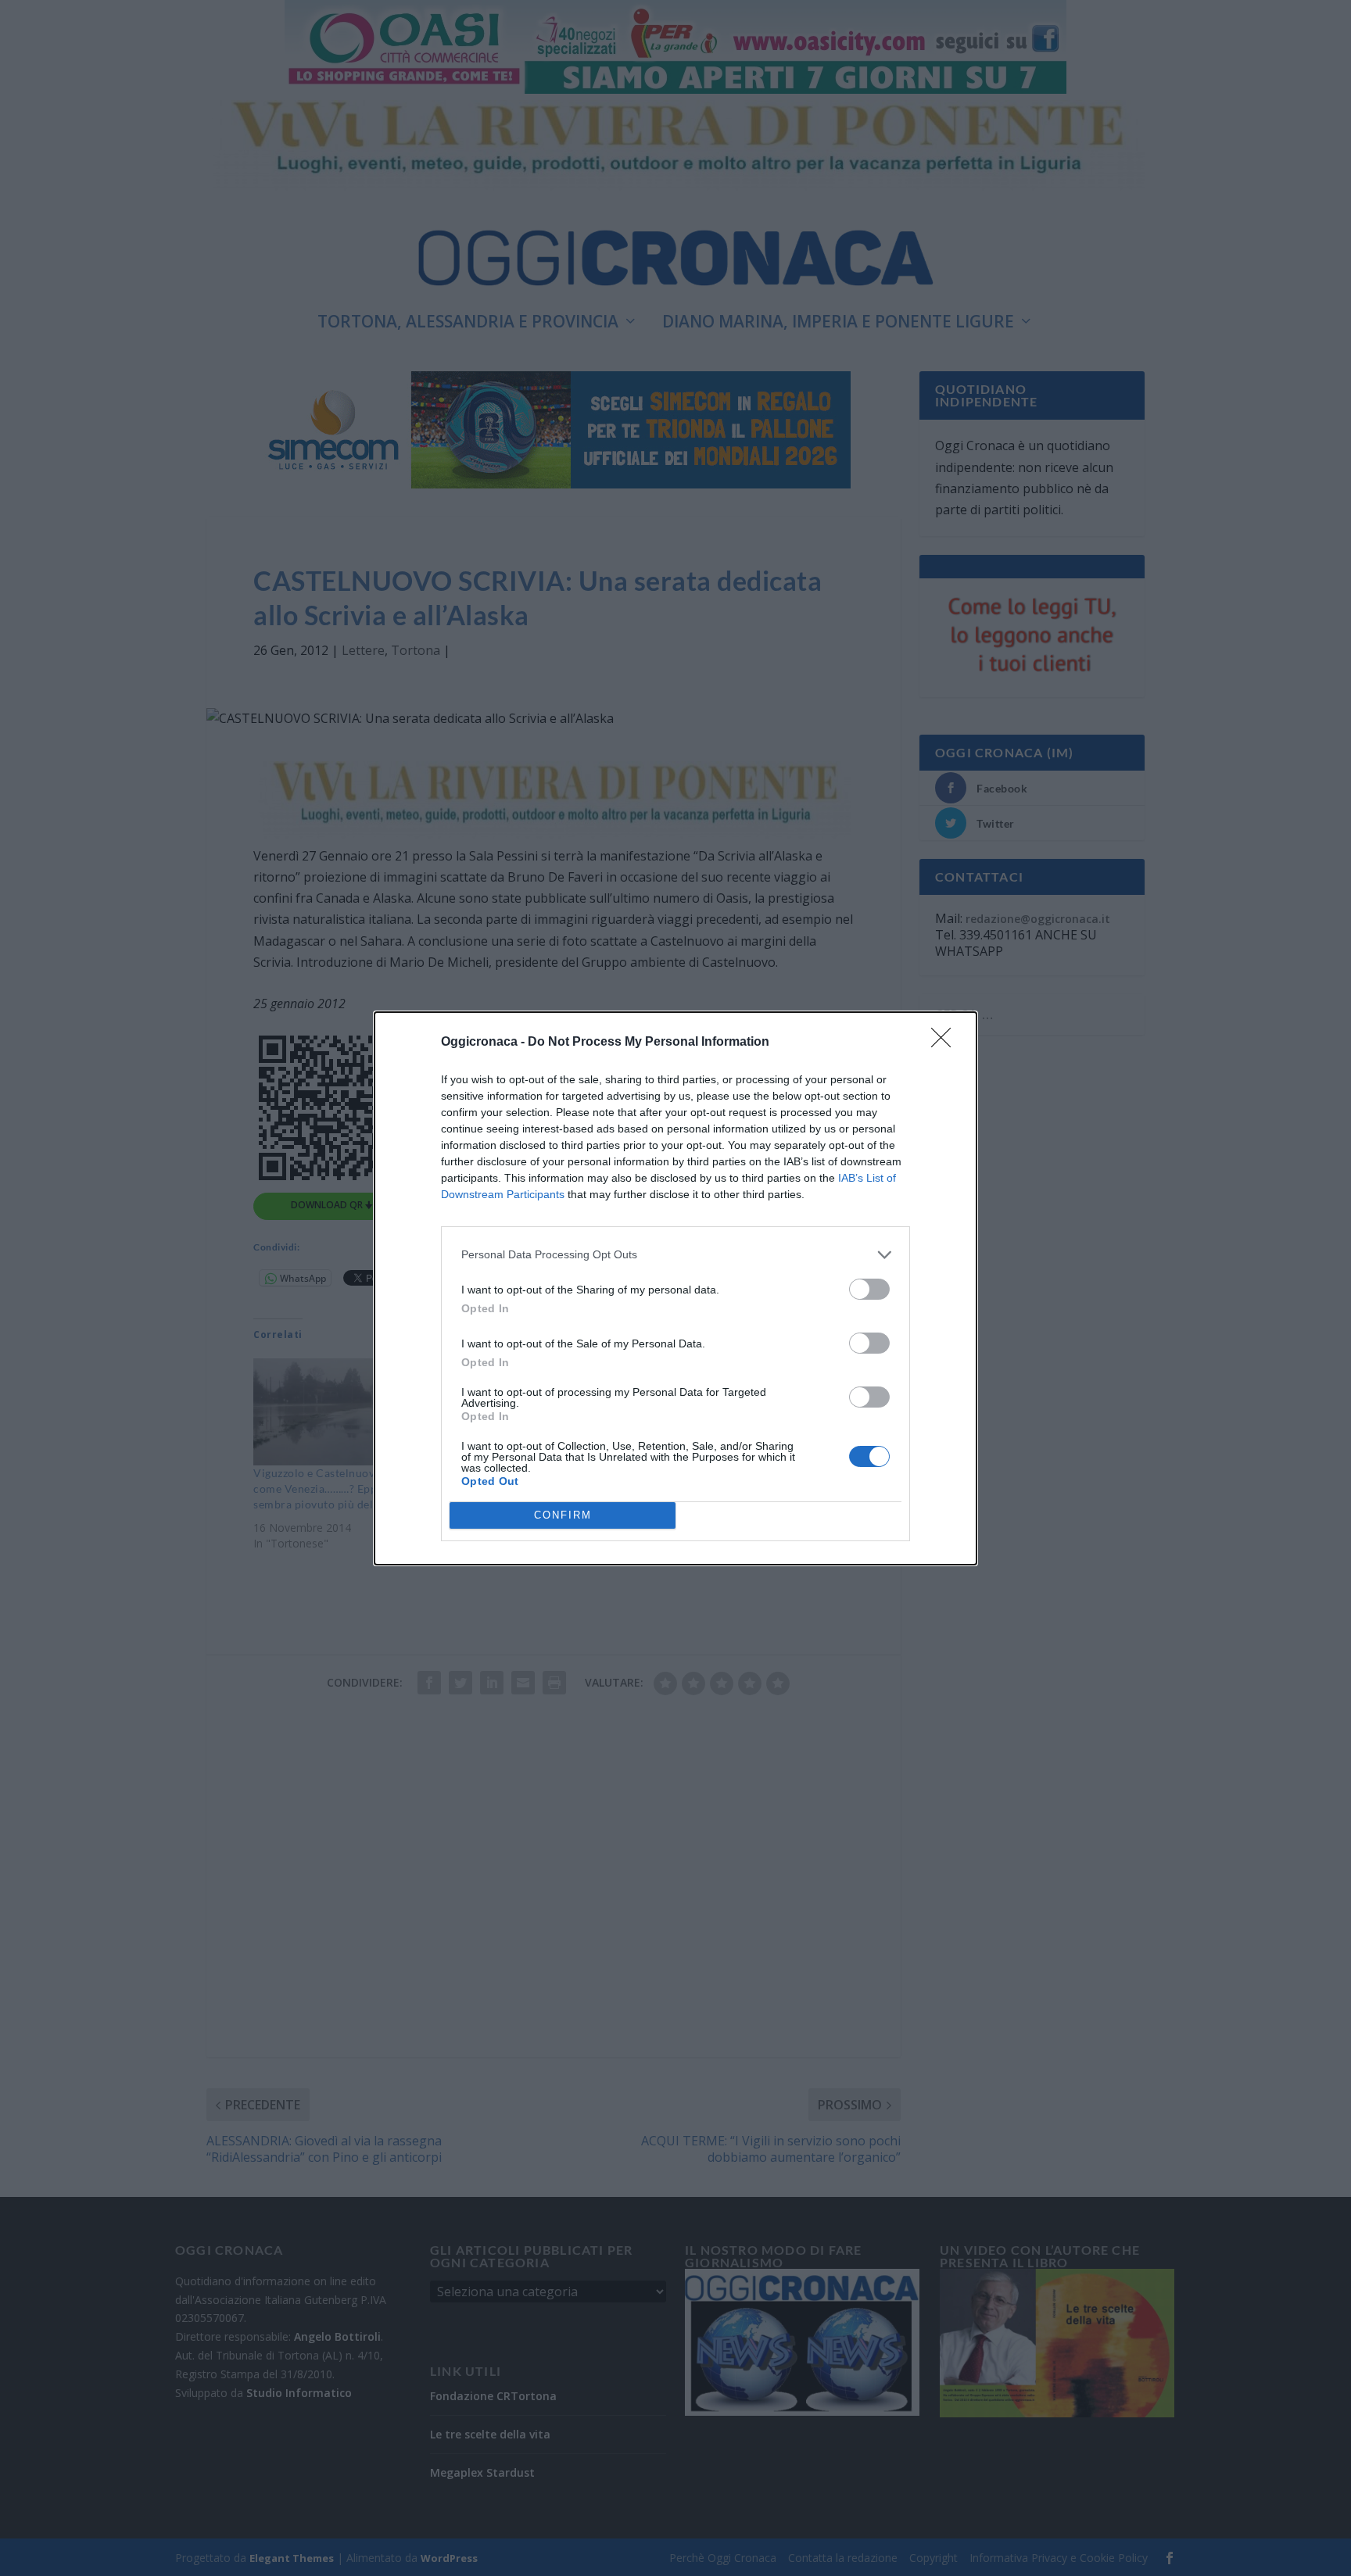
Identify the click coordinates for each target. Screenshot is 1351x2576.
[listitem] (675, 1255)
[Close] (946, 1043)
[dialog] (675, 1288)
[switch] (869, 1289)
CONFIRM (563, 1515)
